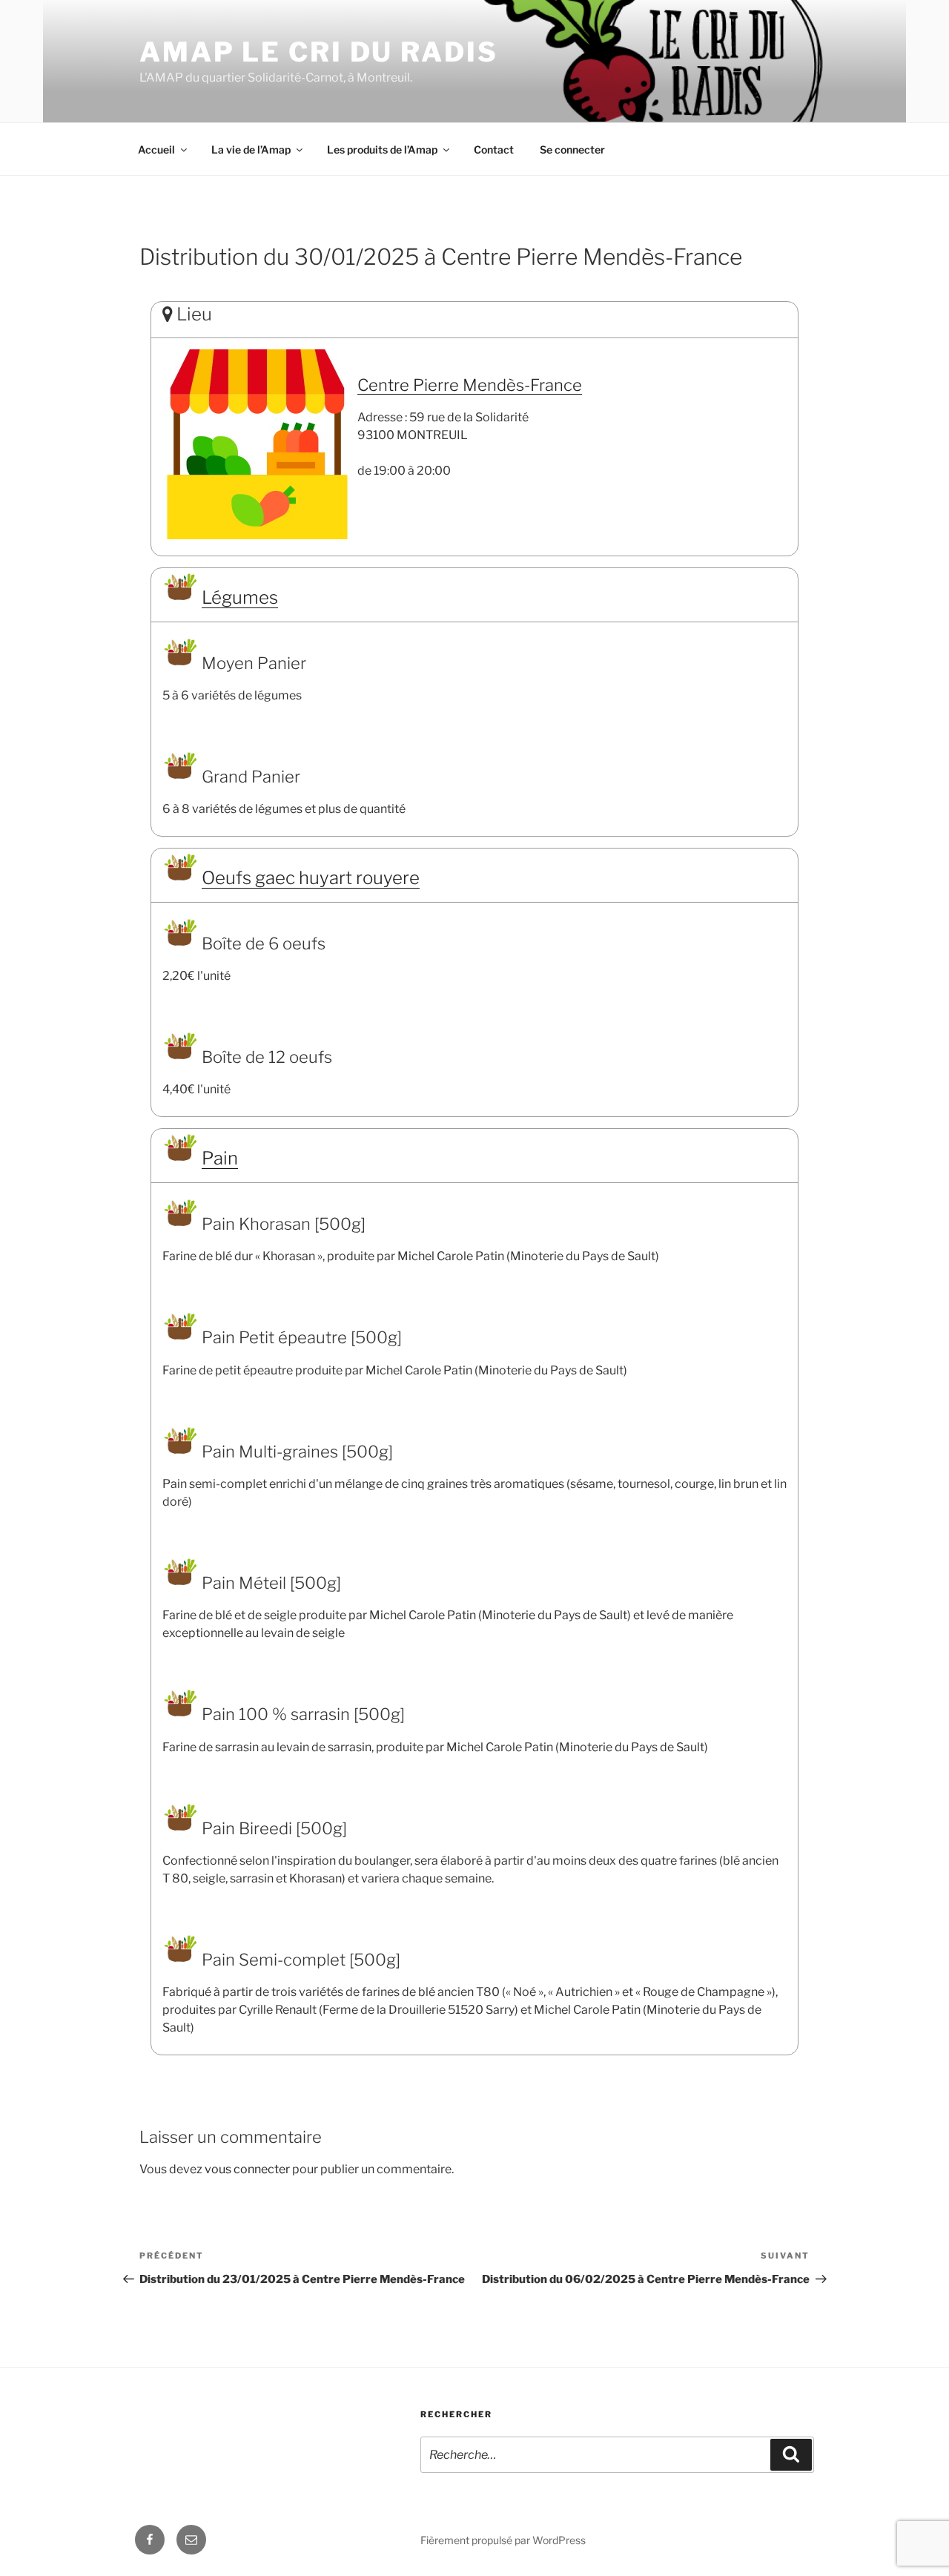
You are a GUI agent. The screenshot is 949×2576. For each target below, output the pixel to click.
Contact (494, 149)
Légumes (240, 597)
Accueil (156, 149)
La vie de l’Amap (251, 149)
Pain (220, 1158)
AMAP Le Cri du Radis (319, 52)
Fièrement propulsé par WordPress (503, 2540)
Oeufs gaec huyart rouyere (311, 878)
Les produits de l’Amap (382, 149)
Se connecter (572, 149)
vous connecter (247, 2169)
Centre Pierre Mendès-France (470, 385)
